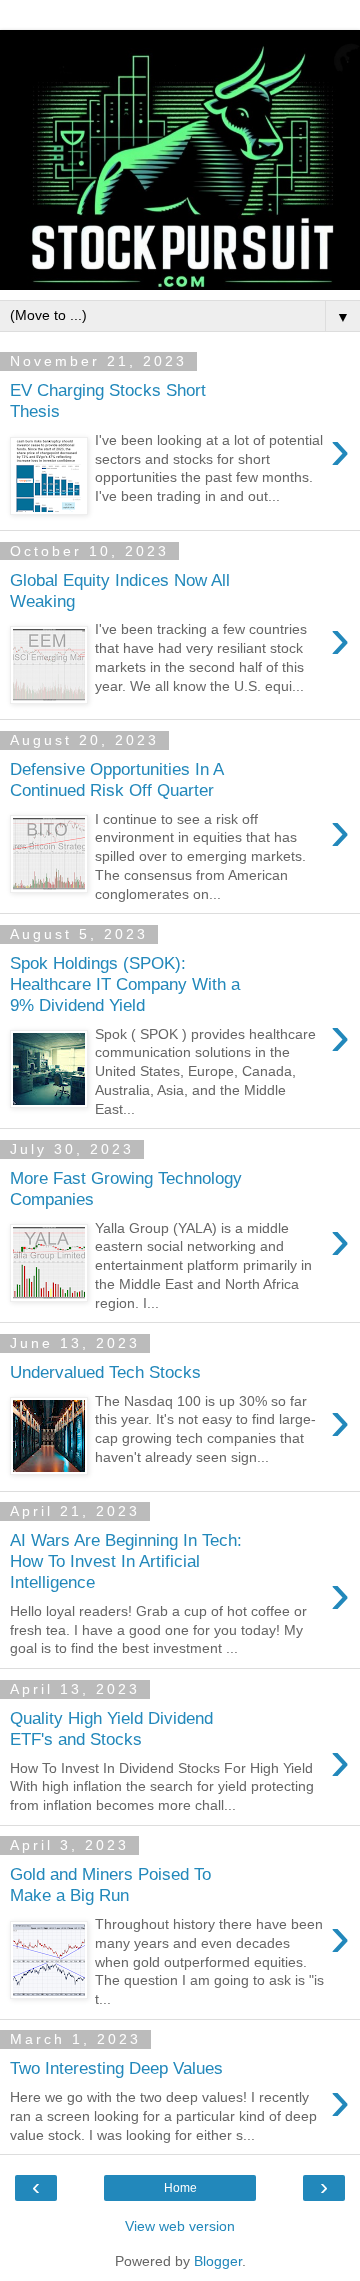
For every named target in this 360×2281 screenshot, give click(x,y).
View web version (180, 2226)
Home (180, 2188)
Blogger (218, 2261)
